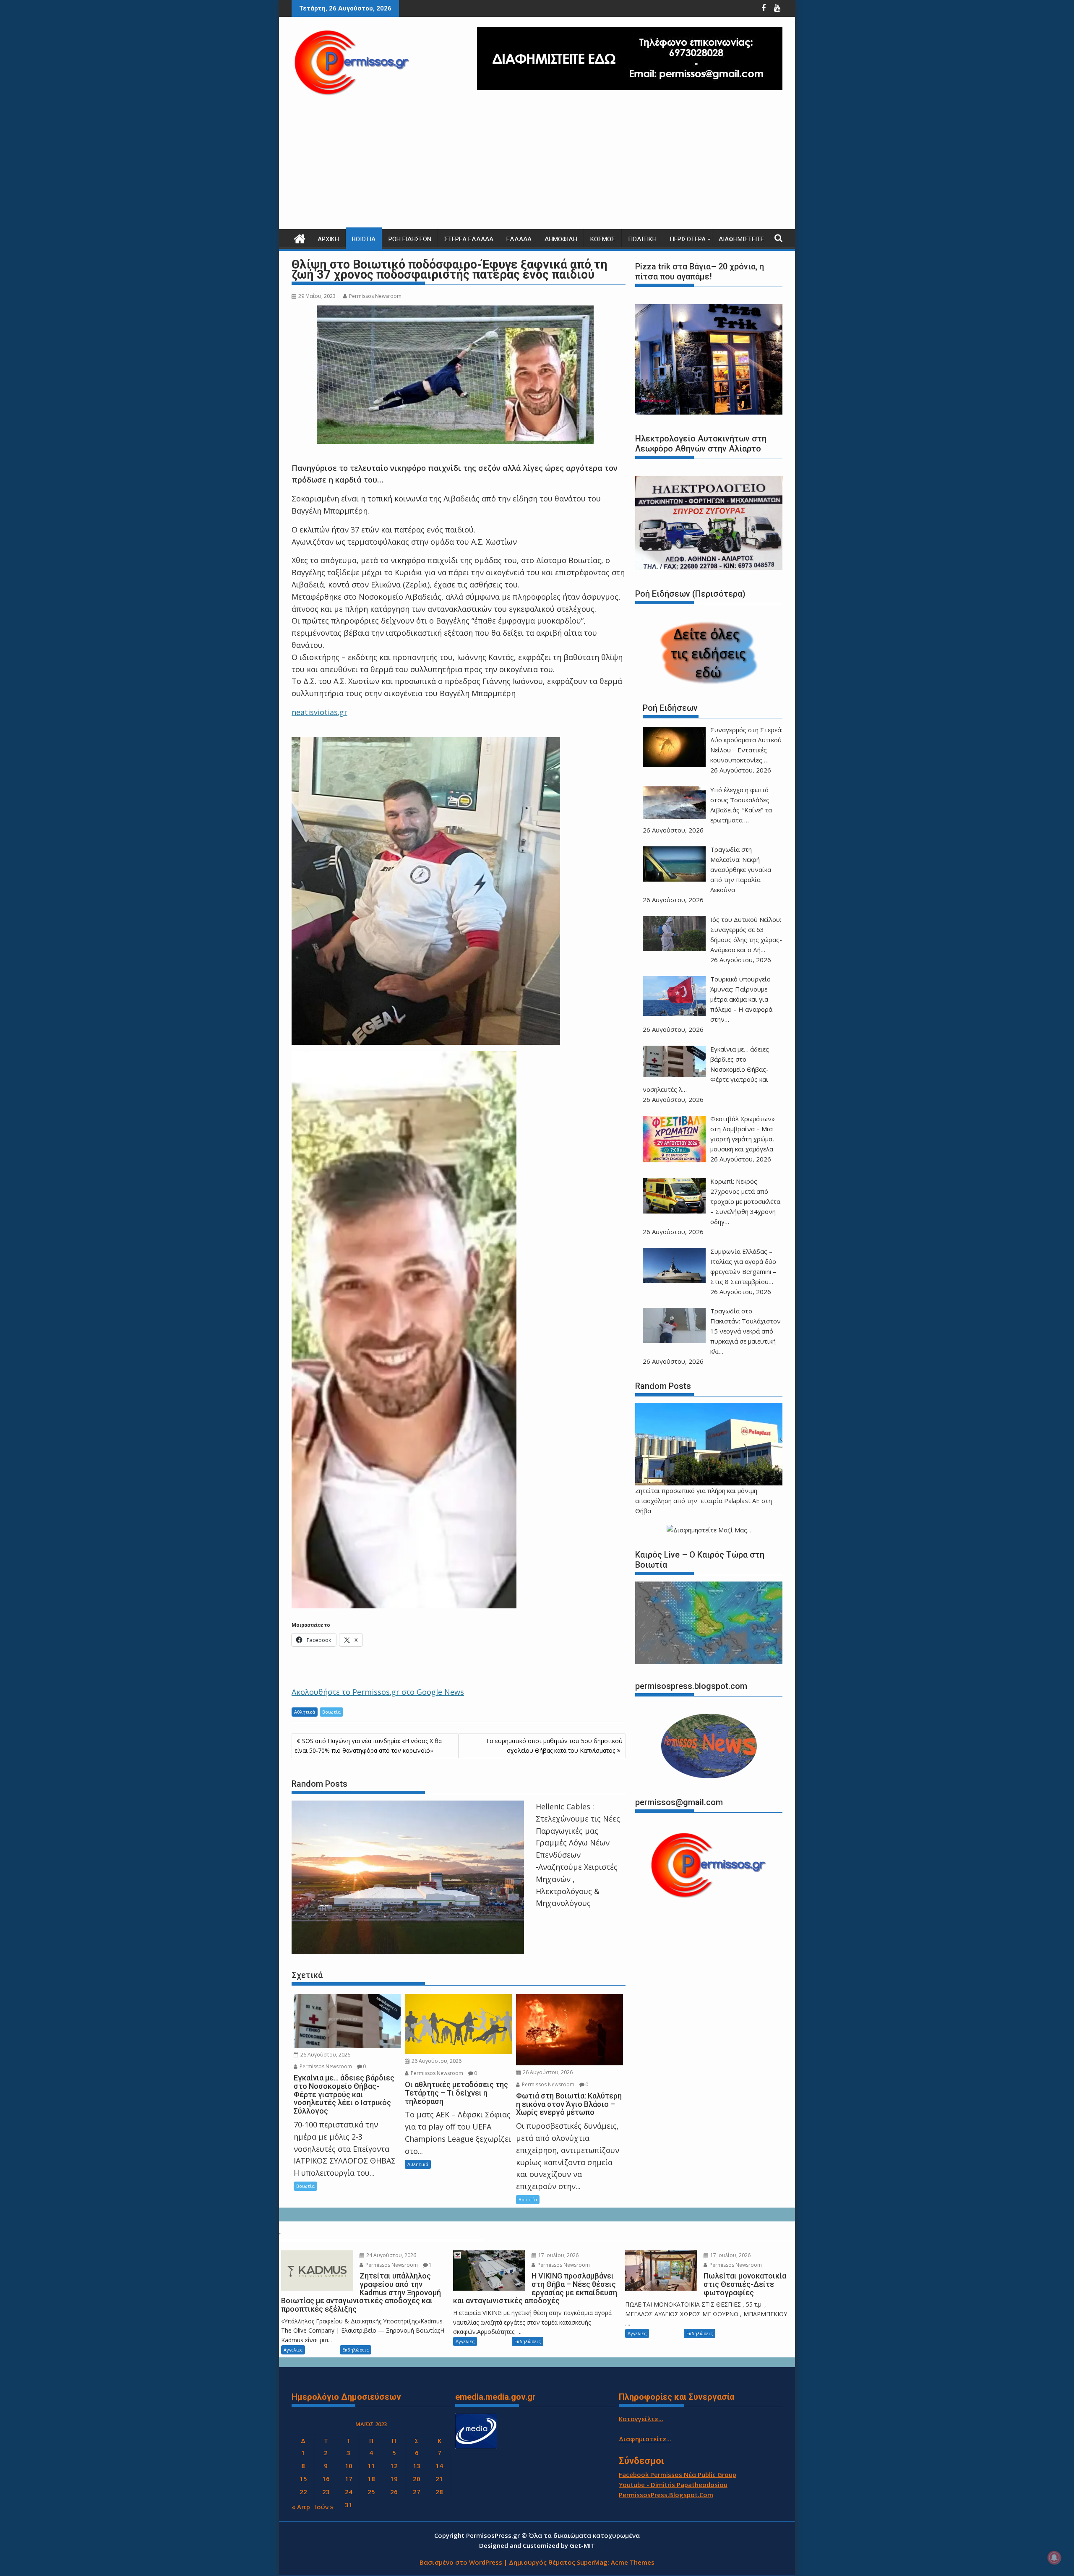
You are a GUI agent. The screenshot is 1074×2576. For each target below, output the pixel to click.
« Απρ (301, 2507)
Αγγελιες (293, 2350)
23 (326, 2492)
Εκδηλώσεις (356, 2350)
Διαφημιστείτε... (645, 2439)
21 (439, 2479)
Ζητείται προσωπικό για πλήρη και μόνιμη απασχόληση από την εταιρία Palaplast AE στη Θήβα (704, 1501)
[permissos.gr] (300, 238)
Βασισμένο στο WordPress (461, 2562)
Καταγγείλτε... (641, 2419)
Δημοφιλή (561, 239)
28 (439, 2492)
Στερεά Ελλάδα (469, 239)
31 (349, 2505)
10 (349, 2466)
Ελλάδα (519, 239)
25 (371, 2492)
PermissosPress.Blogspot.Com (666, 2495)
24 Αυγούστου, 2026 (391, 2255)
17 (349, 2479)
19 (394, 2479)
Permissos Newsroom (375, 296)
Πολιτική (642, 239)
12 (394, 2466)
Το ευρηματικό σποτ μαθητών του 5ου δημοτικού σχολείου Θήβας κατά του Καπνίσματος (554, 1745)
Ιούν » (324, 2507)
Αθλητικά (305, 1712)
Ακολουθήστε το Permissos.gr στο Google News (378, 1692)
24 (349, 2492)
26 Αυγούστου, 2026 (325, 2055)
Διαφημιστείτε (741, 239)
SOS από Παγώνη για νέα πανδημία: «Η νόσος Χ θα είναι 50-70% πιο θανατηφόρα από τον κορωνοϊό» (368, 1745)
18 (371, 2479)
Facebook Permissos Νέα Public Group (678, 2474)
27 (417, 2492)
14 (439, 2466)
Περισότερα (688, 239)
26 (394, 2492)
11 (371, 2466)
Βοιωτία (364, 239)
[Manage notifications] (1054, 2558)
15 (303, 2479)
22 (303, 2492)
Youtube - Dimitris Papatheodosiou (673, 2485)
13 (417, 2466)
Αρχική (328, 239)
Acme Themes (633, 2562)
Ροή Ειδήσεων (410, 239)
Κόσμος (603, 239)
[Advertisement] (537, 166)
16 (326, 2479)
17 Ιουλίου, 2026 (558, 2255)
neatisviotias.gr (319, 712)
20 (417, 2479)
